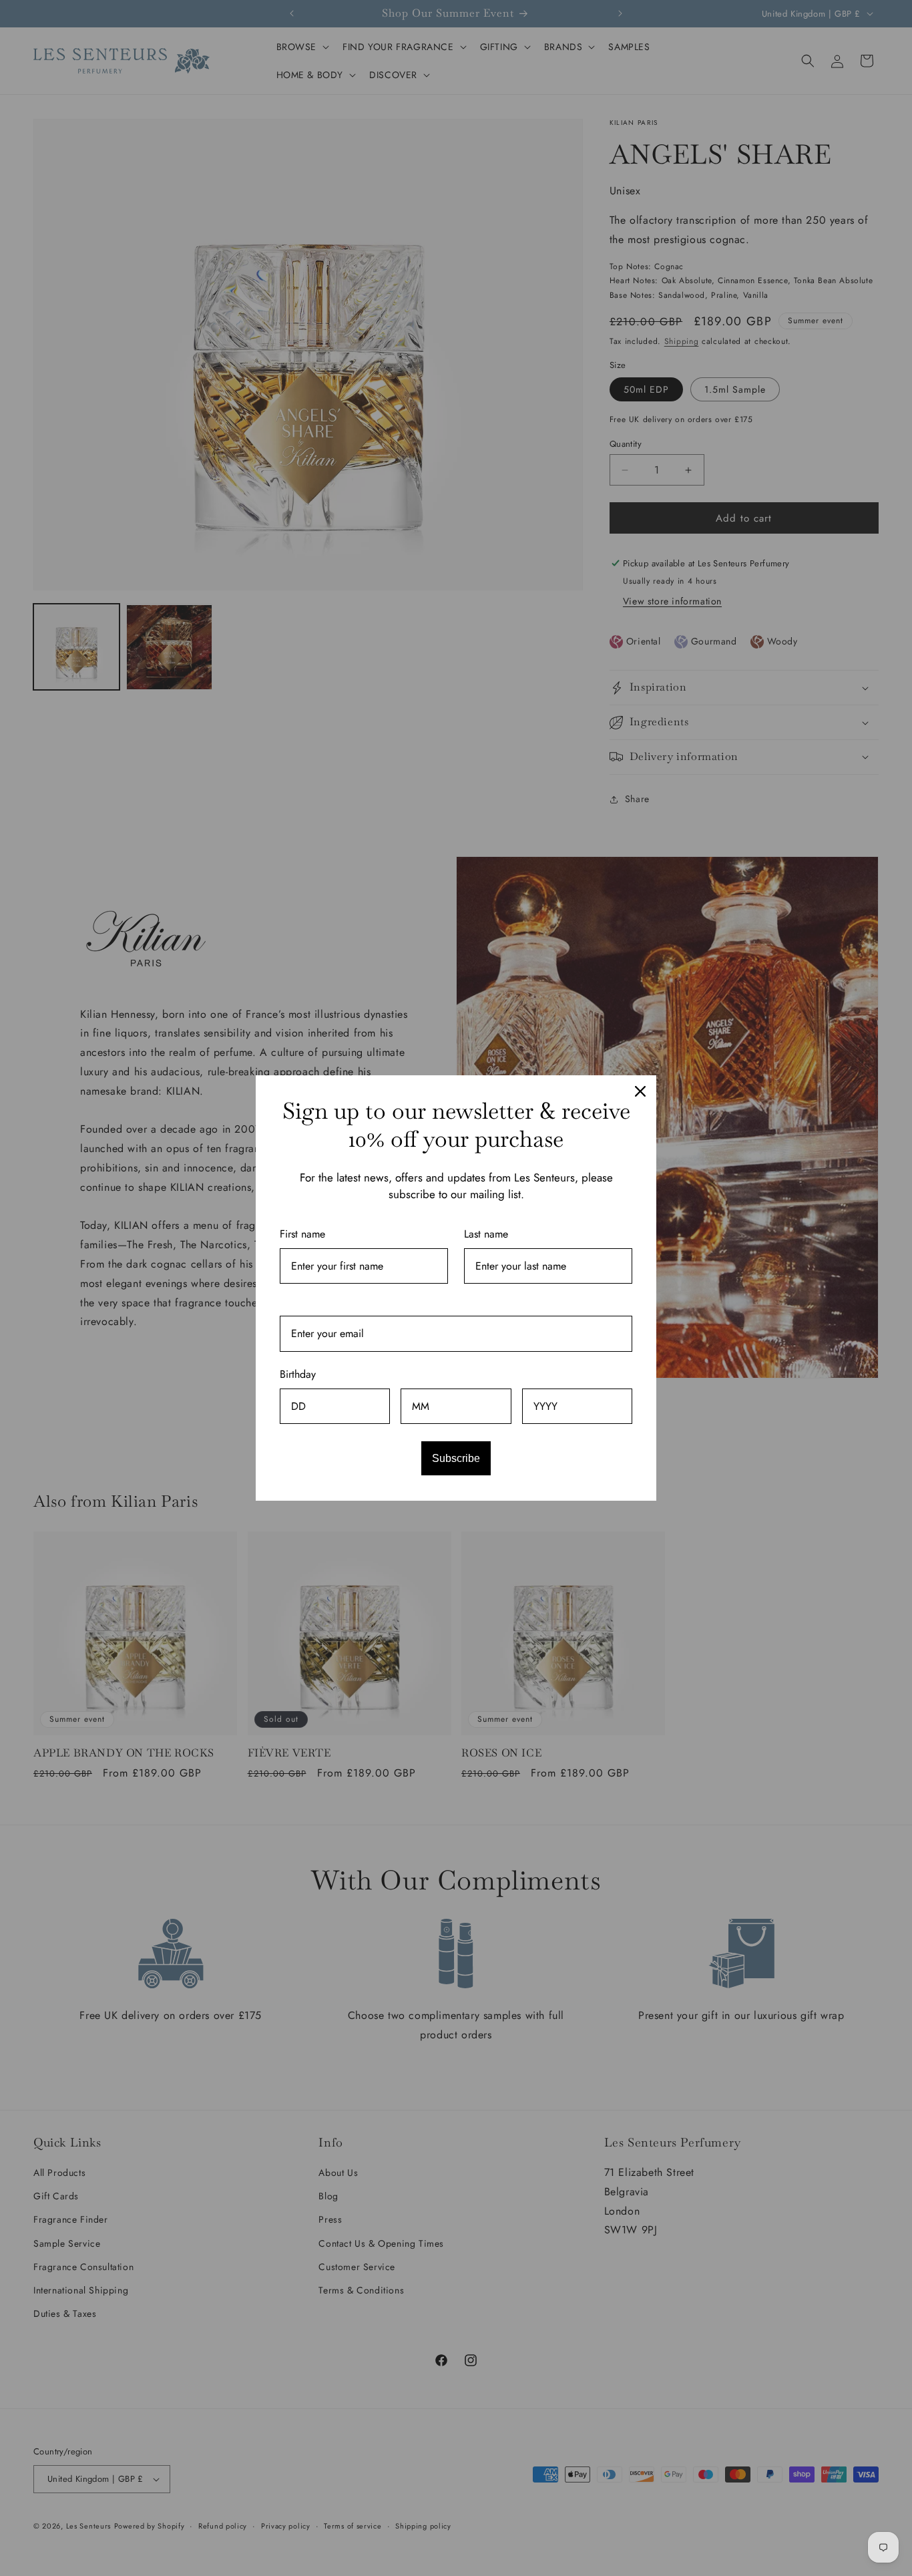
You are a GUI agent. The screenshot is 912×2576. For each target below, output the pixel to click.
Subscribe (456, 1458)
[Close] (640, 1091)
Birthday (298, 1374)
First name (302, 1234)
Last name (486, 1234)
